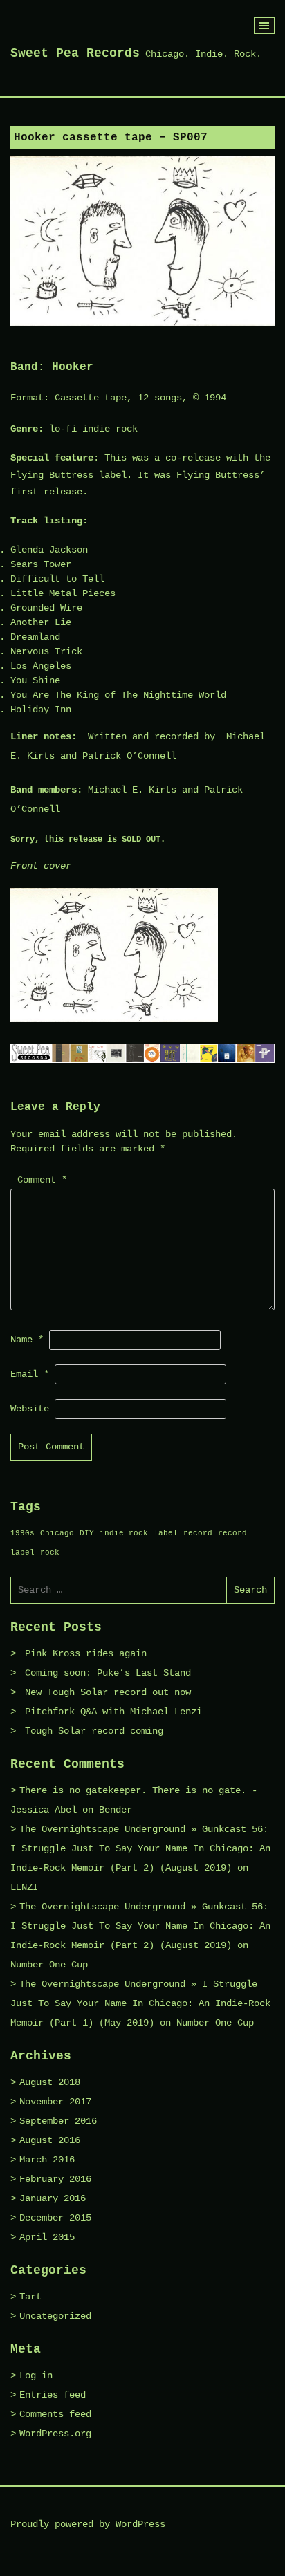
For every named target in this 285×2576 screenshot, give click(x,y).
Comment (42, 1180)
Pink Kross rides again (86, 1653)
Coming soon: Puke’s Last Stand (108, 1673)
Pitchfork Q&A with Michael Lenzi (113, 1712)
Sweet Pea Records (75, 53)
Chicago (57, 1533)
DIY (87, 1533)
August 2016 (50, 2140)
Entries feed (53, 2395)
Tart (30, 2297)
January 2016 (53, 2198)
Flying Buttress (52, 475)
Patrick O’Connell (129, 756)
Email (30, 1374)
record (198, 1533)
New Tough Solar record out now (108, 1692)
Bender (116, 1810)
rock (50, 1553)
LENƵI (24, 1887)
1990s (22, 1533)
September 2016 (58, 2121)
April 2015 (47, 2237)
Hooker (73, 367)
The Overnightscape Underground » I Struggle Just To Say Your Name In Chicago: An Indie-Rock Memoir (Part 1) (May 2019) (140, 2003)
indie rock (124, 1533)
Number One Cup (49, 1965)
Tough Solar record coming (94, 1731)
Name (27, 1340)
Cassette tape (91, 398)
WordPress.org (55, 2434)
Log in (36, 2375)
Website (30, 1409)
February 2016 (55, 2179)
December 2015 (55, 2218)
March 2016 (47, 2160)
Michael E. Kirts (132, 790)
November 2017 (55, 2102)
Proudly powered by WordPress (88, 2524)
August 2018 (50, 2082)
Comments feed (55, 2414)
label (166, 1533)
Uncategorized (55, 2316)
